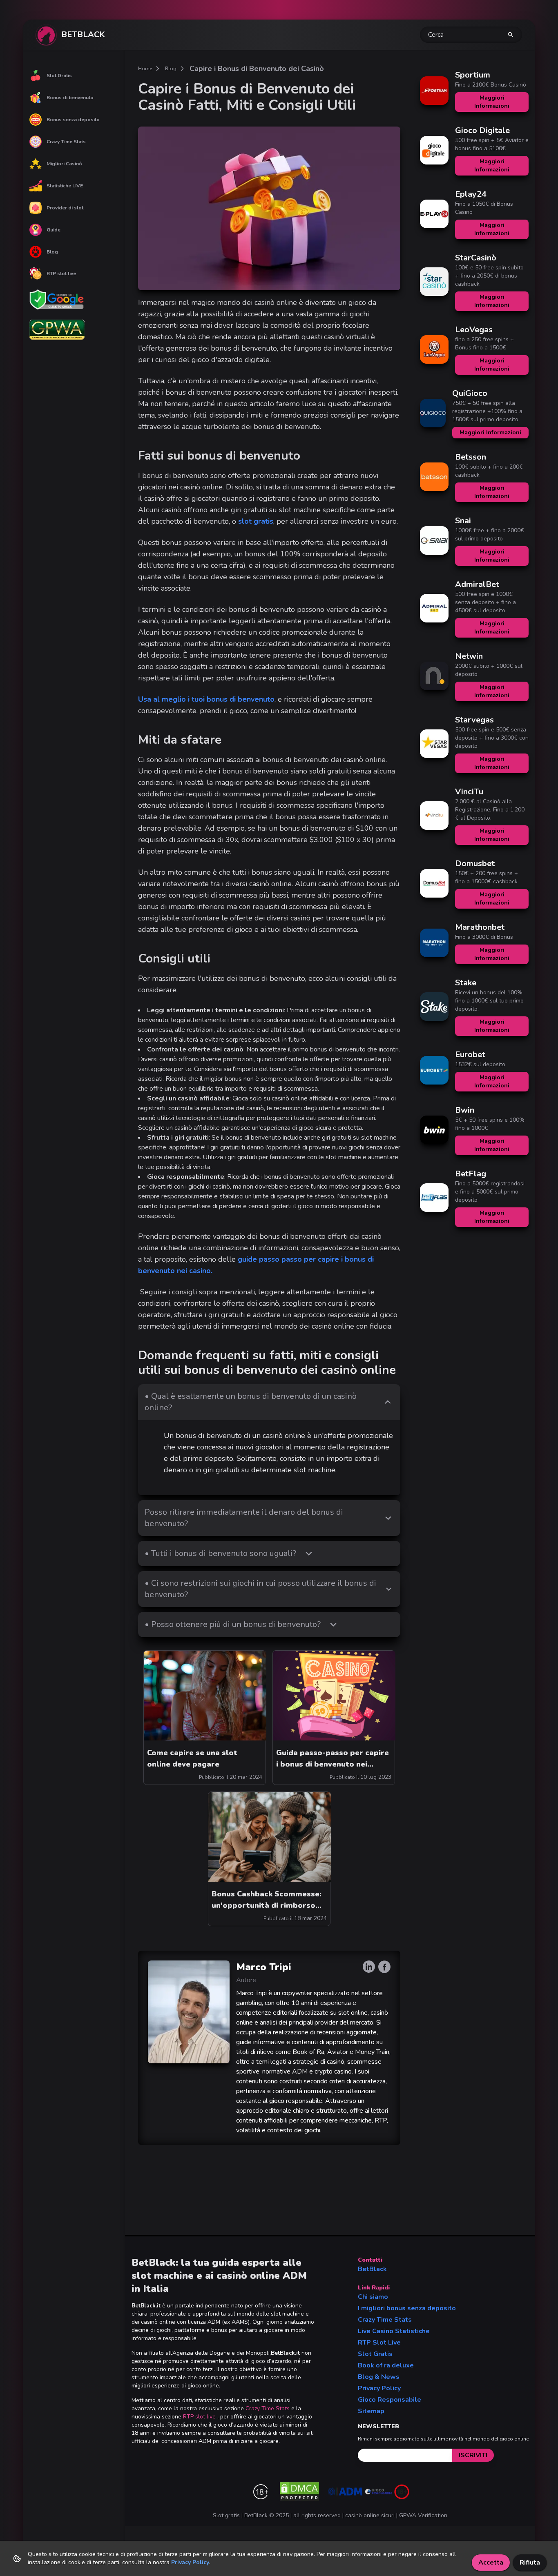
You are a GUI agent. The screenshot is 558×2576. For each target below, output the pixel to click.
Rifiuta (530, 2563)
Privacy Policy (379, 2388)
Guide (54, 230)
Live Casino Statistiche (394, 2331)
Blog (52, 252)
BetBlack (372, 2269)
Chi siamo (373, 2297)
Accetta (491, 2563)
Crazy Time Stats (66, 142)
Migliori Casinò (64, 164)
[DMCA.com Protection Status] (299, 2492)
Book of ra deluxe (386, 2365)
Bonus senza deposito (73, 120)
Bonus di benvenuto (70, 98)
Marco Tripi (264, 1967)
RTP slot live (61, 273)
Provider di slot (65, 208)
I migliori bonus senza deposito (407, 2308)
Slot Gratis (59, 76)
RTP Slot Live (379, 2343)
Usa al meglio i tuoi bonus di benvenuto (206, 699)
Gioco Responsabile (389, 2400)
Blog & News (379, 2377)
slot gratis (256, 521)
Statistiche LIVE (65, 186)
